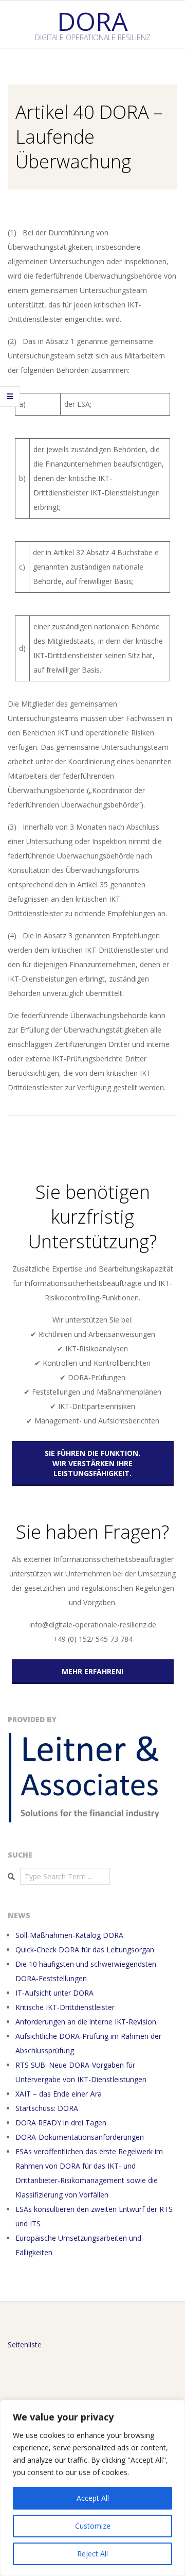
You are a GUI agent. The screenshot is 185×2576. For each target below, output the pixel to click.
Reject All (92, 2554)
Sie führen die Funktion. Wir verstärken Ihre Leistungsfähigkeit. (92, 1463)
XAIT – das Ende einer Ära (59, 2094)
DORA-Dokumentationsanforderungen (80, 2137)
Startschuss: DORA (47, 2108)
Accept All (93, 2498)
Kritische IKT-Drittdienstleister (65, 2007)
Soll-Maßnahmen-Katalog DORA (69, 1935)
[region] (92, 2488)
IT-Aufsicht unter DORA (54, 1993)
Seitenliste (25, 2345)
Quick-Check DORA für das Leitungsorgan (85, 1950)
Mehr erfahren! (92, 1671)
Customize (93, 2526)
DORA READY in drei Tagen (61, 2123)
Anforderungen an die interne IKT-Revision (86, 2022)
